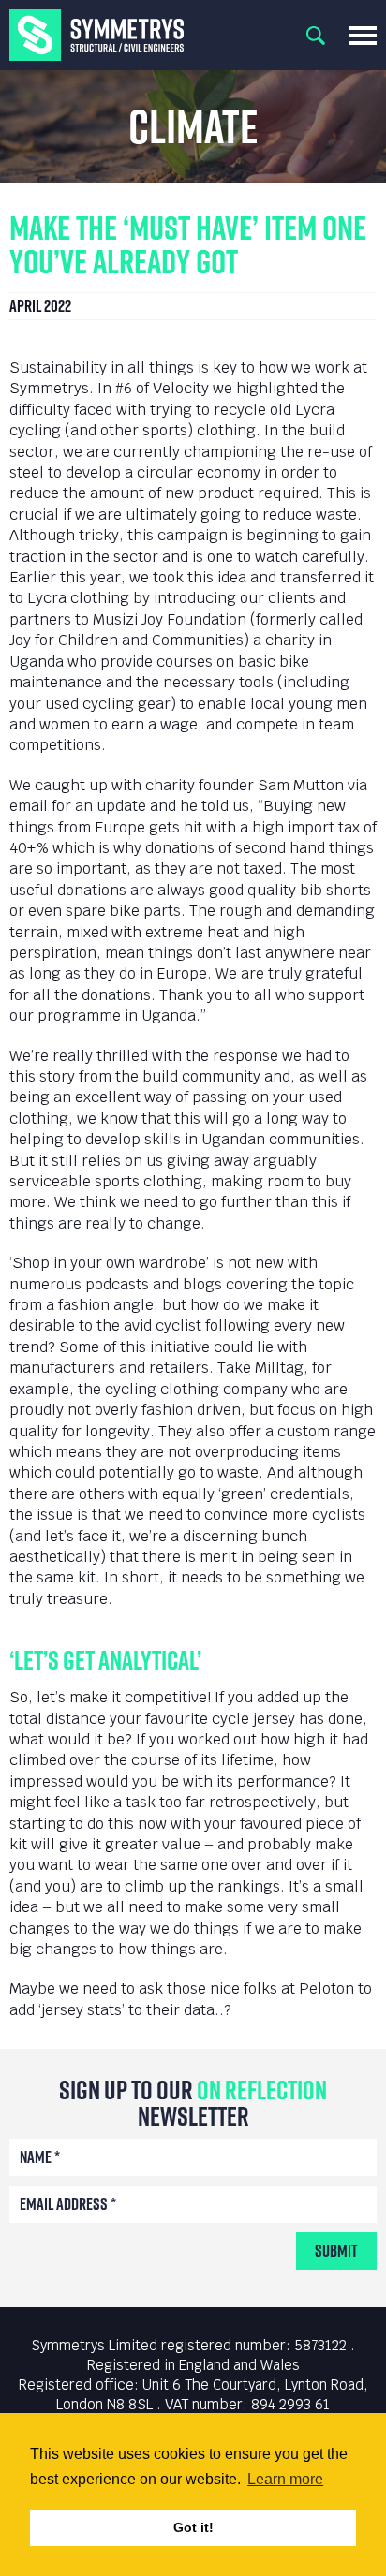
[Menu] (363, 36)
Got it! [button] (193, 2527)
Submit (336, 2251)
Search (316, 36)
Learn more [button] (285, 2479)
